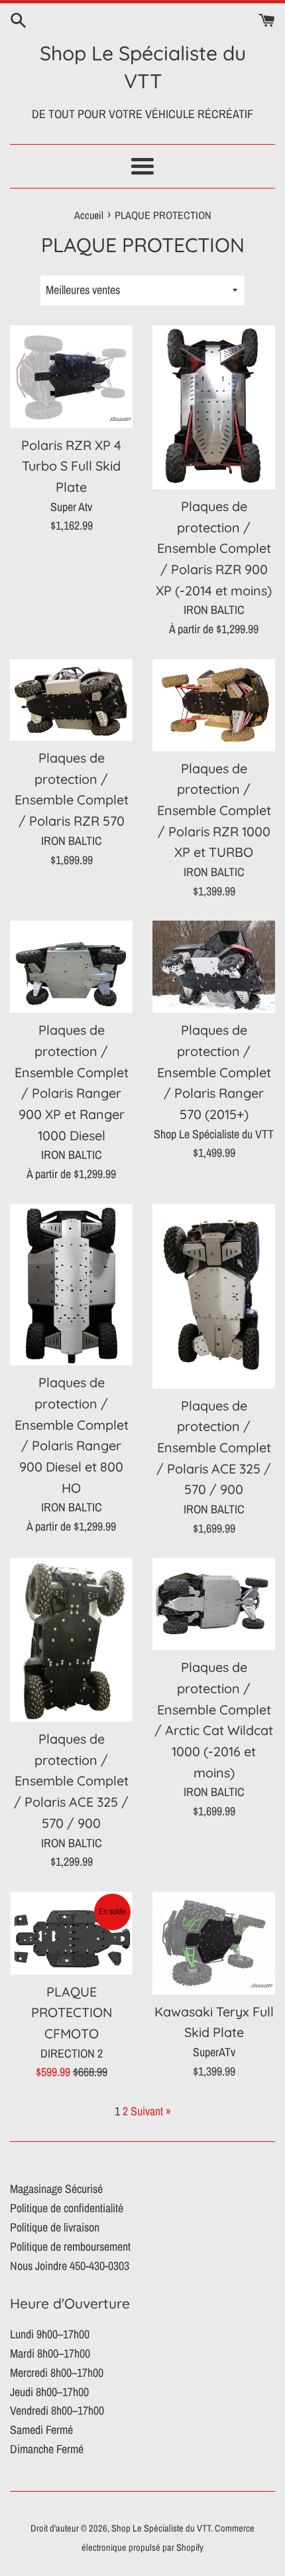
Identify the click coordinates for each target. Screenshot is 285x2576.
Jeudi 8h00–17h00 (49, 2392)
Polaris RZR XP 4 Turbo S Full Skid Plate (71, 466)
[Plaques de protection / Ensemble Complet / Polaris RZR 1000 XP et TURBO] (214, 705)
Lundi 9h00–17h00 (50, 2334)
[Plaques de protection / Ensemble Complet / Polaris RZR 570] (71, 700)
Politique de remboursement (70, 2246)
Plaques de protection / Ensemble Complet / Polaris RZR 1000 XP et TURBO (214, 810)
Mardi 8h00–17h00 (50, 2353)
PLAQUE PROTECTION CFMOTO (72, 2012)
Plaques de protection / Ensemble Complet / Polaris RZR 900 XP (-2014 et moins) (214, 548)
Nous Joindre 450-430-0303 (70, 2266)
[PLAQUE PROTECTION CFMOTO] (71, 1933)
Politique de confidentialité (67, 2208)
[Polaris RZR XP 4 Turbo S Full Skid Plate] (71, 376)
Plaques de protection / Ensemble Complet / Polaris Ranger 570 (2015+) (214, 1072)
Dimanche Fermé (47, 2449)
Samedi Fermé (41, 2430)
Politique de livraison (55, 2227)
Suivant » (151, 2111)
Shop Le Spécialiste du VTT (143, 67)
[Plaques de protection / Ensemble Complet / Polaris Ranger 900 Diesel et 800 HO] (71, 1285)
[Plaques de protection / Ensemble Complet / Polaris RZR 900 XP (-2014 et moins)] (214, 407)
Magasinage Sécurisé (56, 2189)
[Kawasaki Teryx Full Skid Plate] (214, 1943)
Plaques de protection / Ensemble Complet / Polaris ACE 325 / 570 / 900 (214, 1448)
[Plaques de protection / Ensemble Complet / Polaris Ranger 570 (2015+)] (214, 967)
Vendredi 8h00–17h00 (57, 2410)
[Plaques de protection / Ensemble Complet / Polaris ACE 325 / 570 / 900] (214, 1296)
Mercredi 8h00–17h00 (57, 2373)
